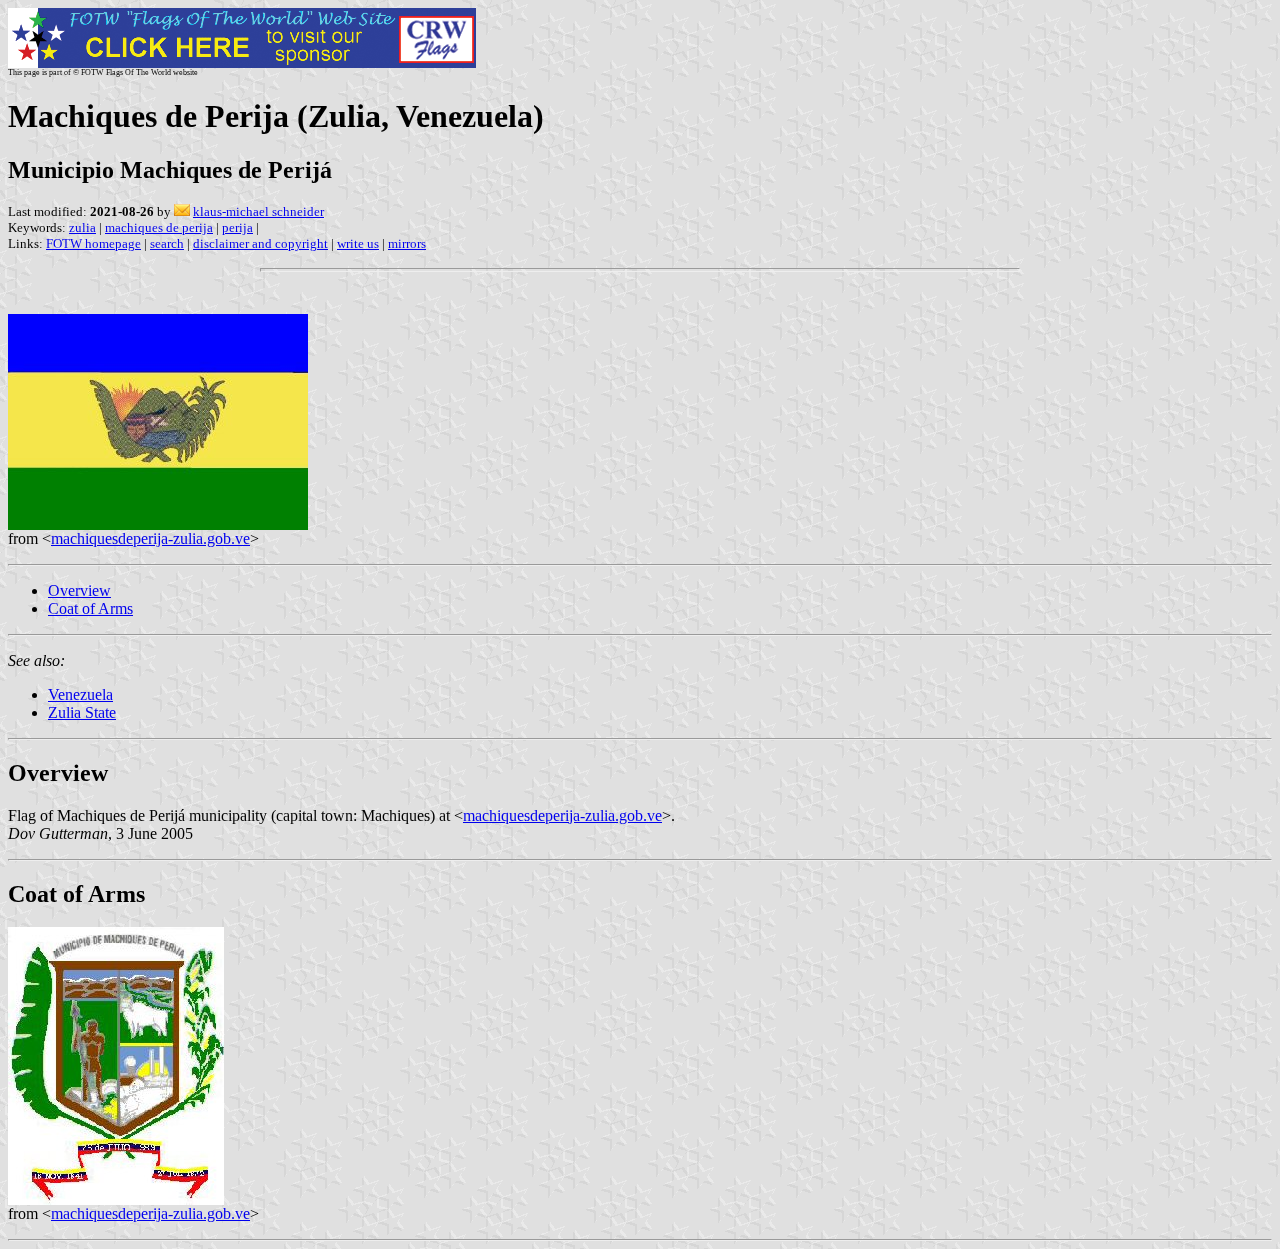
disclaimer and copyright (260, 243)
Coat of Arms (90, 608)
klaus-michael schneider (258, 211)
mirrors (407, 243)
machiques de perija (159, 227)
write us (358, 243)
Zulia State (82, 712)
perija (237, 227)
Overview (79, 590)
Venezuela (80, 694)
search (167, 243)
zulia (82, 227)
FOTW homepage (93, 243)
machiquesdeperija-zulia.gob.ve (150, 538)
